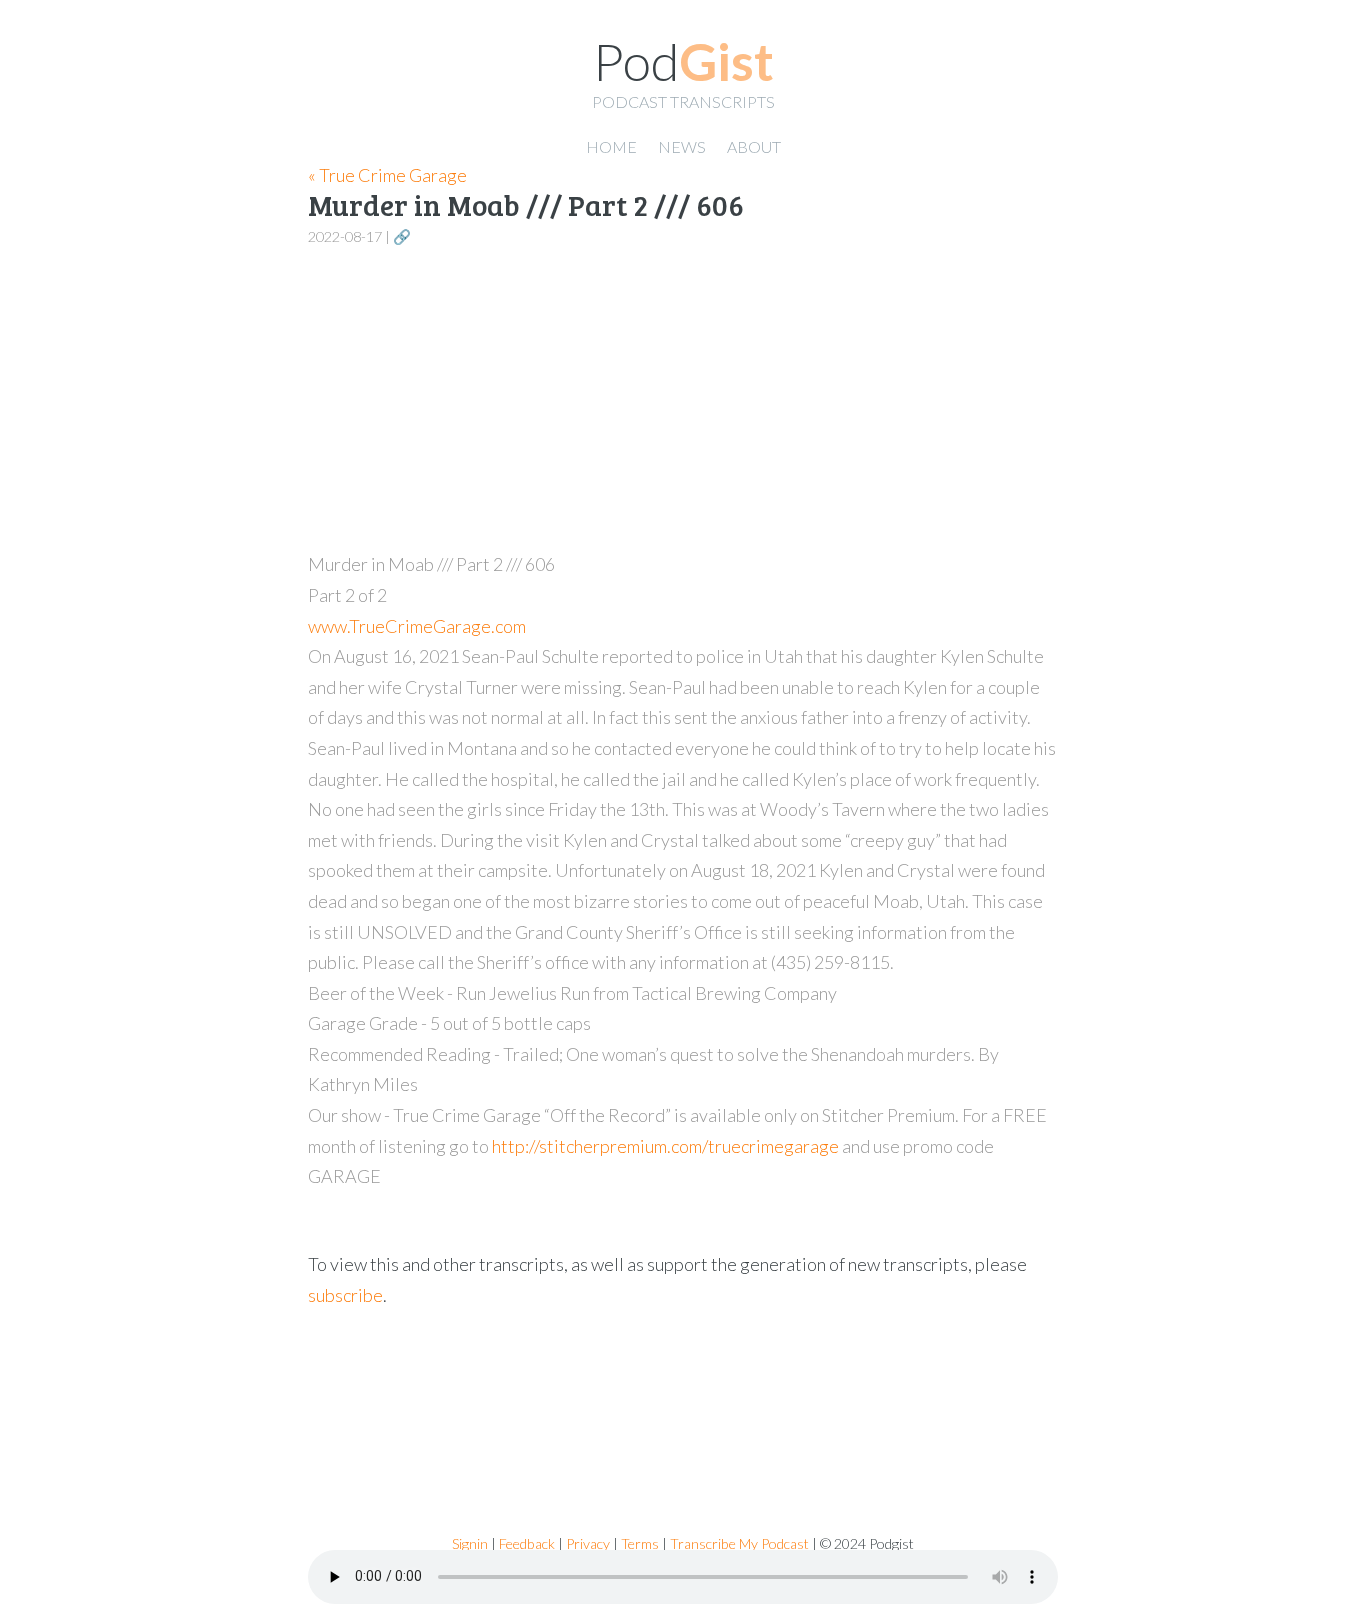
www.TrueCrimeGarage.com (417, 626)
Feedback (527, 1543)
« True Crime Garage (387, 175)
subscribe (345, 1295)
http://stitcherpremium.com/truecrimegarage (665, 1146)
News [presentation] (682, 146)
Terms (640, 1543)
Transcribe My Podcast (739, 1543)
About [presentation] (754, 146)
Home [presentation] (611, 146)
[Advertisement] (683, 400)
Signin (470, 1543)
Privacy (588, 1543)
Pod (683, 61)
